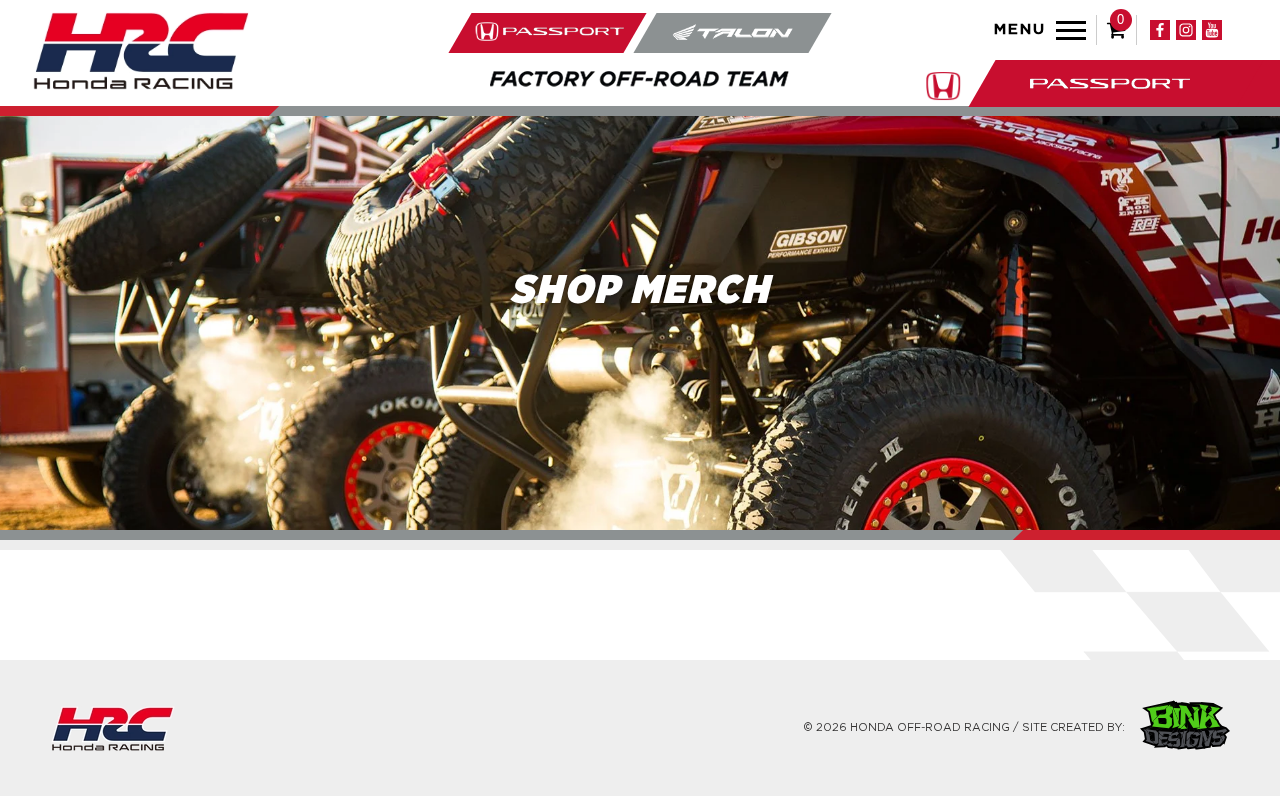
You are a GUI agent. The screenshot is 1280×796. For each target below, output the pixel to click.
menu (1020, 29)
